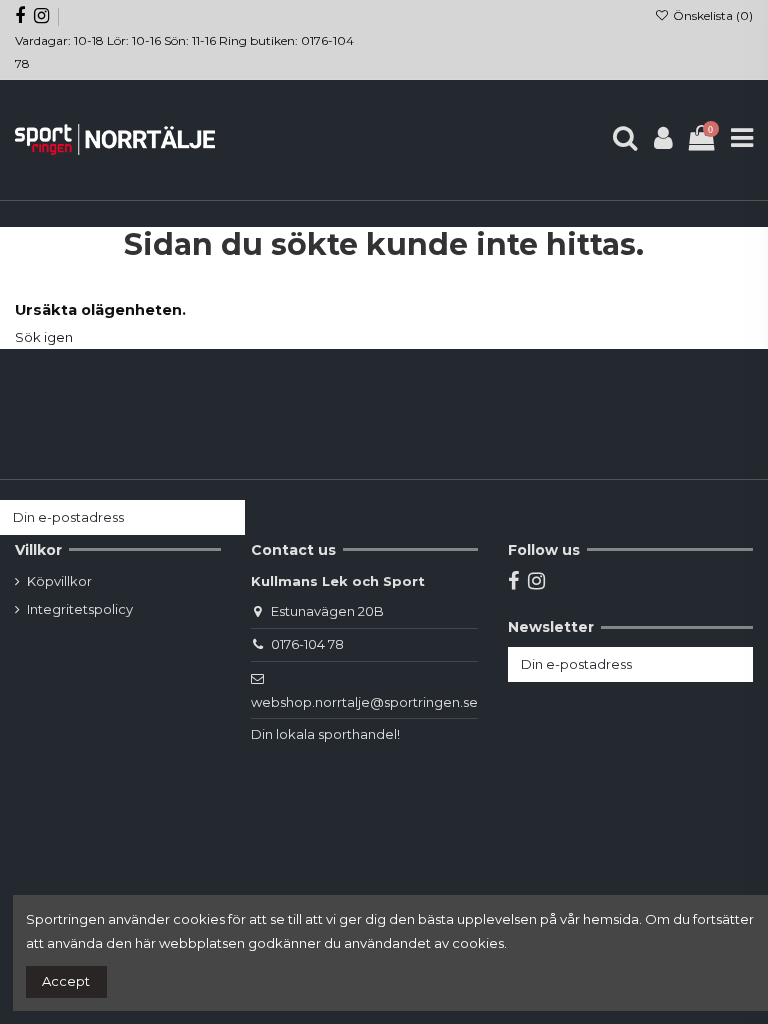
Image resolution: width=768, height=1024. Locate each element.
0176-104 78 (307, 644)
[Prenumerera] (225, 517)
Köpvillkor (59, 581)
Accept (66, 981)
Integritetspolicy (80, 609)
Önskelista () (711, 15)
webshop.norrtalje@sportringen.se (364, 702)
